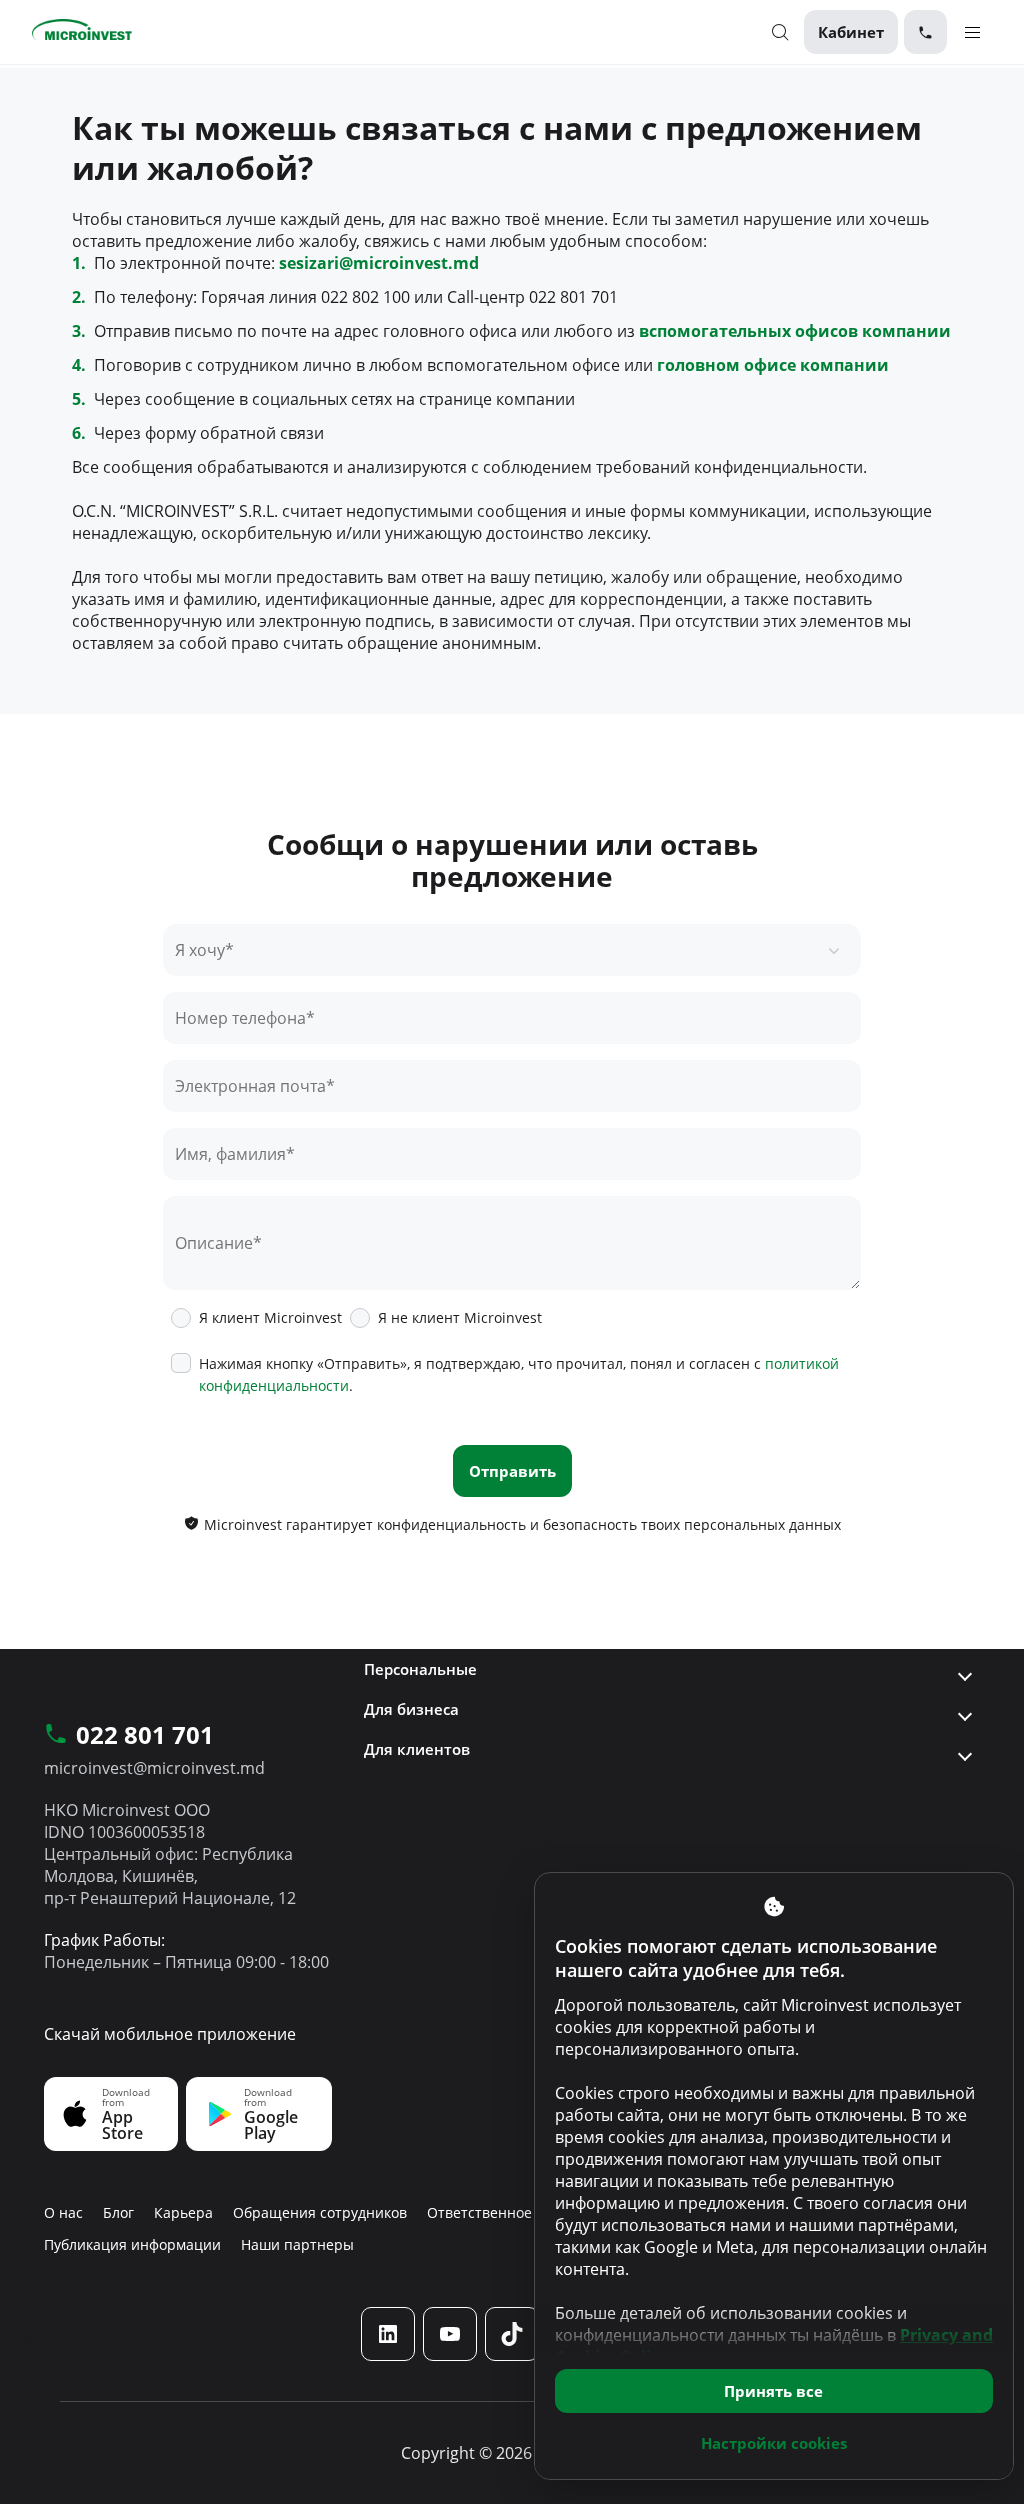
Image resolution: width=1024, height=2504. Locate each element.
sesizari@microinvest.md (379, 263)
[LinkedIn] (388, 2332)
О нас (63, 2212)
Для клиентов (417, 1749)
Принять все (773, 2391)
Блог (118, 2212)
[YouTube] (450, 2332)
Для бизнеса (411, 1709)
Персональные (420, 1669)
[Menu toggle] (972, 31)
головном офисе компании (773, 365)
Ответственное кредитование (530, 2212)
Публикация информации (132, 2244)
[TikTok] (512, 2332)
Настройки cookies (774, 2443)
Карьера (183, 2212)
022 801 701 (145, 1736)
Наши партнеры (297, 2244)
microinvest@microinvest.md (154, 1768)
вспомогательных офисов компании (795, 331)
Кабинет (851, 32)
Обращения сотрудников (320, 2212)
